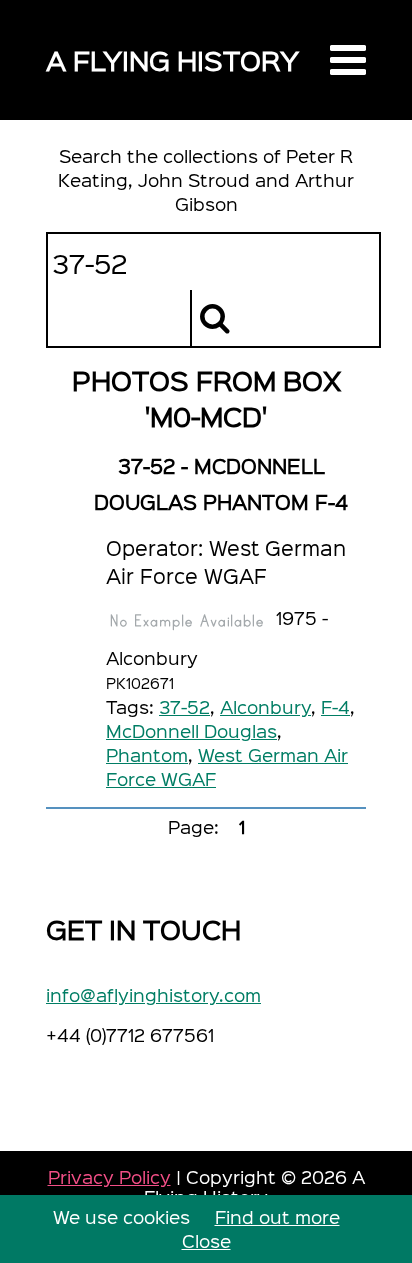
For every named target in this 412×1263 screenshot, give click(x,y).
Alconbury (265, 706)
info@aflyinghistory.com (153, 994)
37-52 (184, 706)
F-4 (335, 706)
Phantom (147, 754)
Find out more (277, 1216)
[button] (348, 60)
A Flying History (172, 59)
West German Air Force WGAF (227, 766)
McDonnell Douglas (191, 730)
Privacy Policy (109, 1176)
